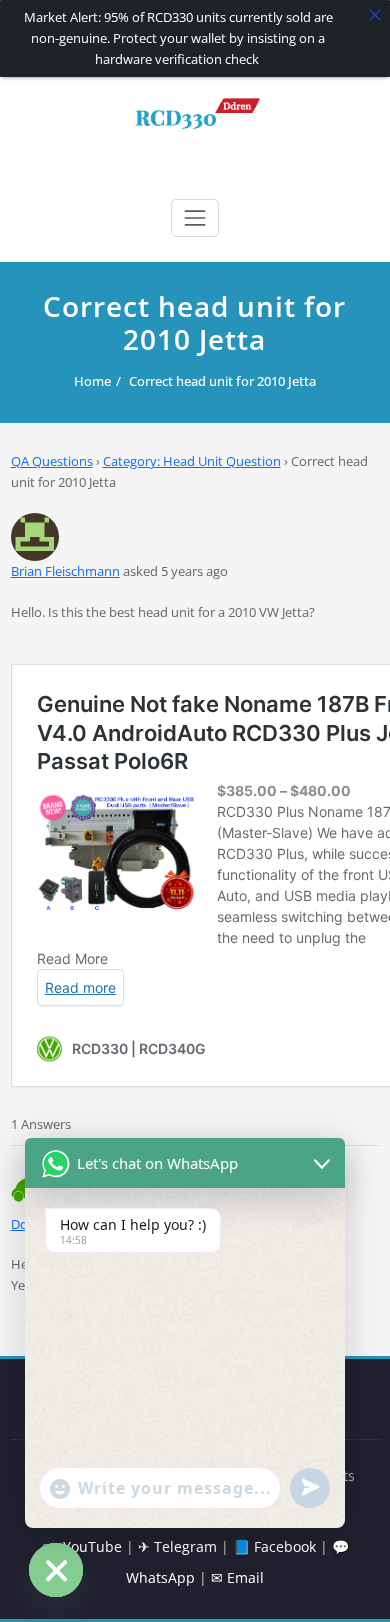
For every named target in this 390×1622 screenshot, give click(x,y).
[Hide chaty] (56, 1570)
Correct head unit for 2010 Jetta (222, 381)
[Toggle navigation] (195, 218)
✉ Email (237, 1577)
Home (92, 381)
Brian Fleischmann (65, 571)
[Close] (375, 14)
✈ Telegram (177, 1546)
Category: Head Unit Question (192, 461)
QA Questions (52, 461)
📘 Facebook (274, 1546)
